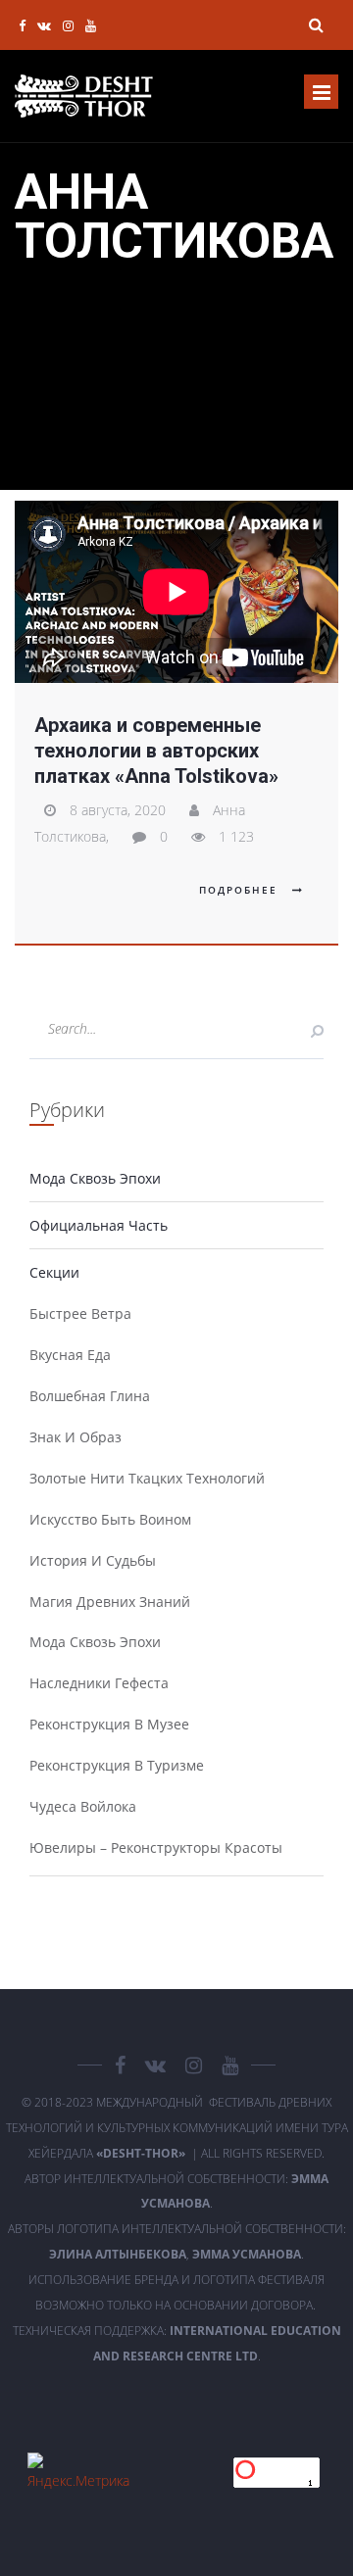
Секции (54, 1272)
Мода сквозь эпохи (95, 1178)
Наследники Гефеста (99, 1683)
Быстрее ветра (80, 1313)
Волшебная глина (90, 1396)
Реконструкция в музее (109, 1724)
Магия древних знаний (110, 1602)
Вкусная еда (70, 1355)
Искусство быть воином (110, 1519)
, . (176, 2254)
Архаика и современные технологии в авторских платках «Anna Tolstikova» (156, 751)
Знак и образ (76, 1437)
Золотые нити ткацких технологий (147, 1478)
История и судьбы (93, 1560)
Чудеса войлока (83, 1806)
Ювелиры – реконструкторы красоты (156, 1847)
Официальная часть (99, 1225)
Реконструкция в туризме (117, 1765)
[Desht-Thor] (84, 96)
